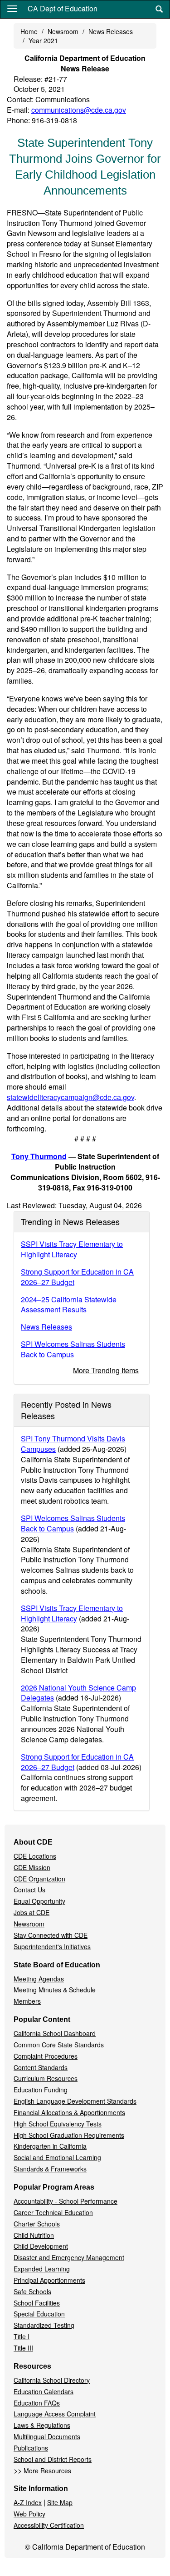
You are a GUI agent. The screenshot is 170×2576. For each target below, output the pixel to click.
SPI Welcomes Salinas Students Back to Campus (73, 1349)
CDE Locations (35, 1856)
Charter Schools (37, 2224)
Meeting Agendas (39, 1979)
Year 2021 (43, 40)
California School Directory (52, 2380)
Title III (23, 2348)
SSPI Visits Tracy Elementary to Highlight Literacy (72, 1249)
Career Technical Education (53, 2212)
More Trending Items (106, 1370)
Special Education (39, 2314)
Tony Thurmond (39, 1156)
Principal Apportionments (49, 2280)
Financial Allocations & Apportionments (69, 2112)
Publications (31, 2448)
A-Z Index (28, 2502)
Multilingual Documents (47, 2436)
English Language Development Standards (75, 2101)
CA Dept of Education (63, 8)
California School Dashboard (55, 2033)
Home (29, 31)
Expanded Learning (42, 2269)
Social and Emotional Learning (57, 2157)
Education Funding (41, 2090)
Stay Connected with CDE (51, 1935)
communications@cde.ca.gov (79, 110)
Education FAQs (37, 2403)
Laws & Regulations (42, 2425)
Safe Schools (32, 2291)
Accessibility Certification (49, 2525)
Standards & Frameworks (50, 2169)
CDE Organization (39, 1879)
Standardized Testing (44, 2325)
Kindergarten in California (50, 2146)
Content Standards (41, 2067)
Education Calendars (44, 2391)
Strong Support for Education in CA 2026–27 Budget (77, 1277)
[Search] (159, 9)
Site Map (60, 2502)
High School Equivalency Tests (58, 2124)
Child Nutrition (34, 2235)
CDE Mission (32, 1867)
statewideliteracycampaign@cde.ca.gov (70, 1097)
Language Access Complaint (55, 2414)
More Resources (47, 2471)
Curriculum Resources (46, 2078)
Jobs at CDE (32, 1912)
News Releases (111, 31)
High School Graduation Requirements (69, 2135)
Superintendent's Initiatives (52, 1946)
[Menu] (12, 8)
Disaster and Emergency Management (69, 2257)
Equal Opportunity (39, 1901)
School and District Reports (53, 2459)
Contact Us (29, 1890)
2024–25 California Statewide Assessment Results (69, 1305)
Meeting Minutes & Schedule (55, 1990)
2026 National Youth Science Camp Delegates (78, 1693)
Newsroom (63, 31)
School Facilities (37, 2303)
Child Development (41, 2246)
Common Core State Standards (59, 2045)
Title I (22, 2336)
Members (27, 2001)
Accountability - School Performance (66, 2201)
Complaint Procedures (46, 2056)
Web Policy (29, 2514)
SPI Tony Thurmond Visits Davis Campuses (73, 1444)
